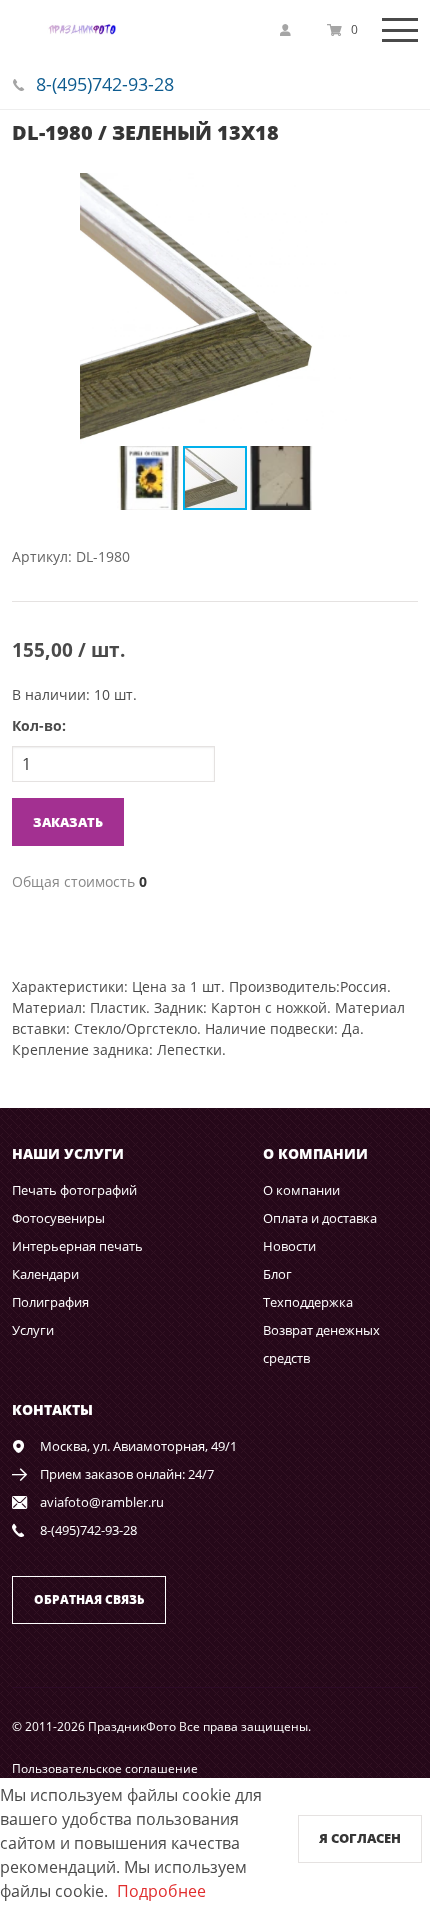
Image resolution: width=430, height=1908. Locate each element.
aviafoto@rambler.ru (102, 1502)
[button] (400, 191)
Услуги (33, 1330)
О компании (301, 1190)
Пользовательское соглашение (105, 1768)
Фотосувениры (58, 1218)
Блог (277, 1274)
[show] (291, 30)
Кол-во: (39, 725)
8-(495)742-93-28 (105, 84)
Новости (289, 1246)
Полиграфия (50, 1302)
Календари (45, 1274)
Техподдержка (308, 1302)
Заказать (68, 822)
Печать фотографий (74, 1190)
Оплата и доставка (320, 1218)
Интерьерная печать (77, 1246)
